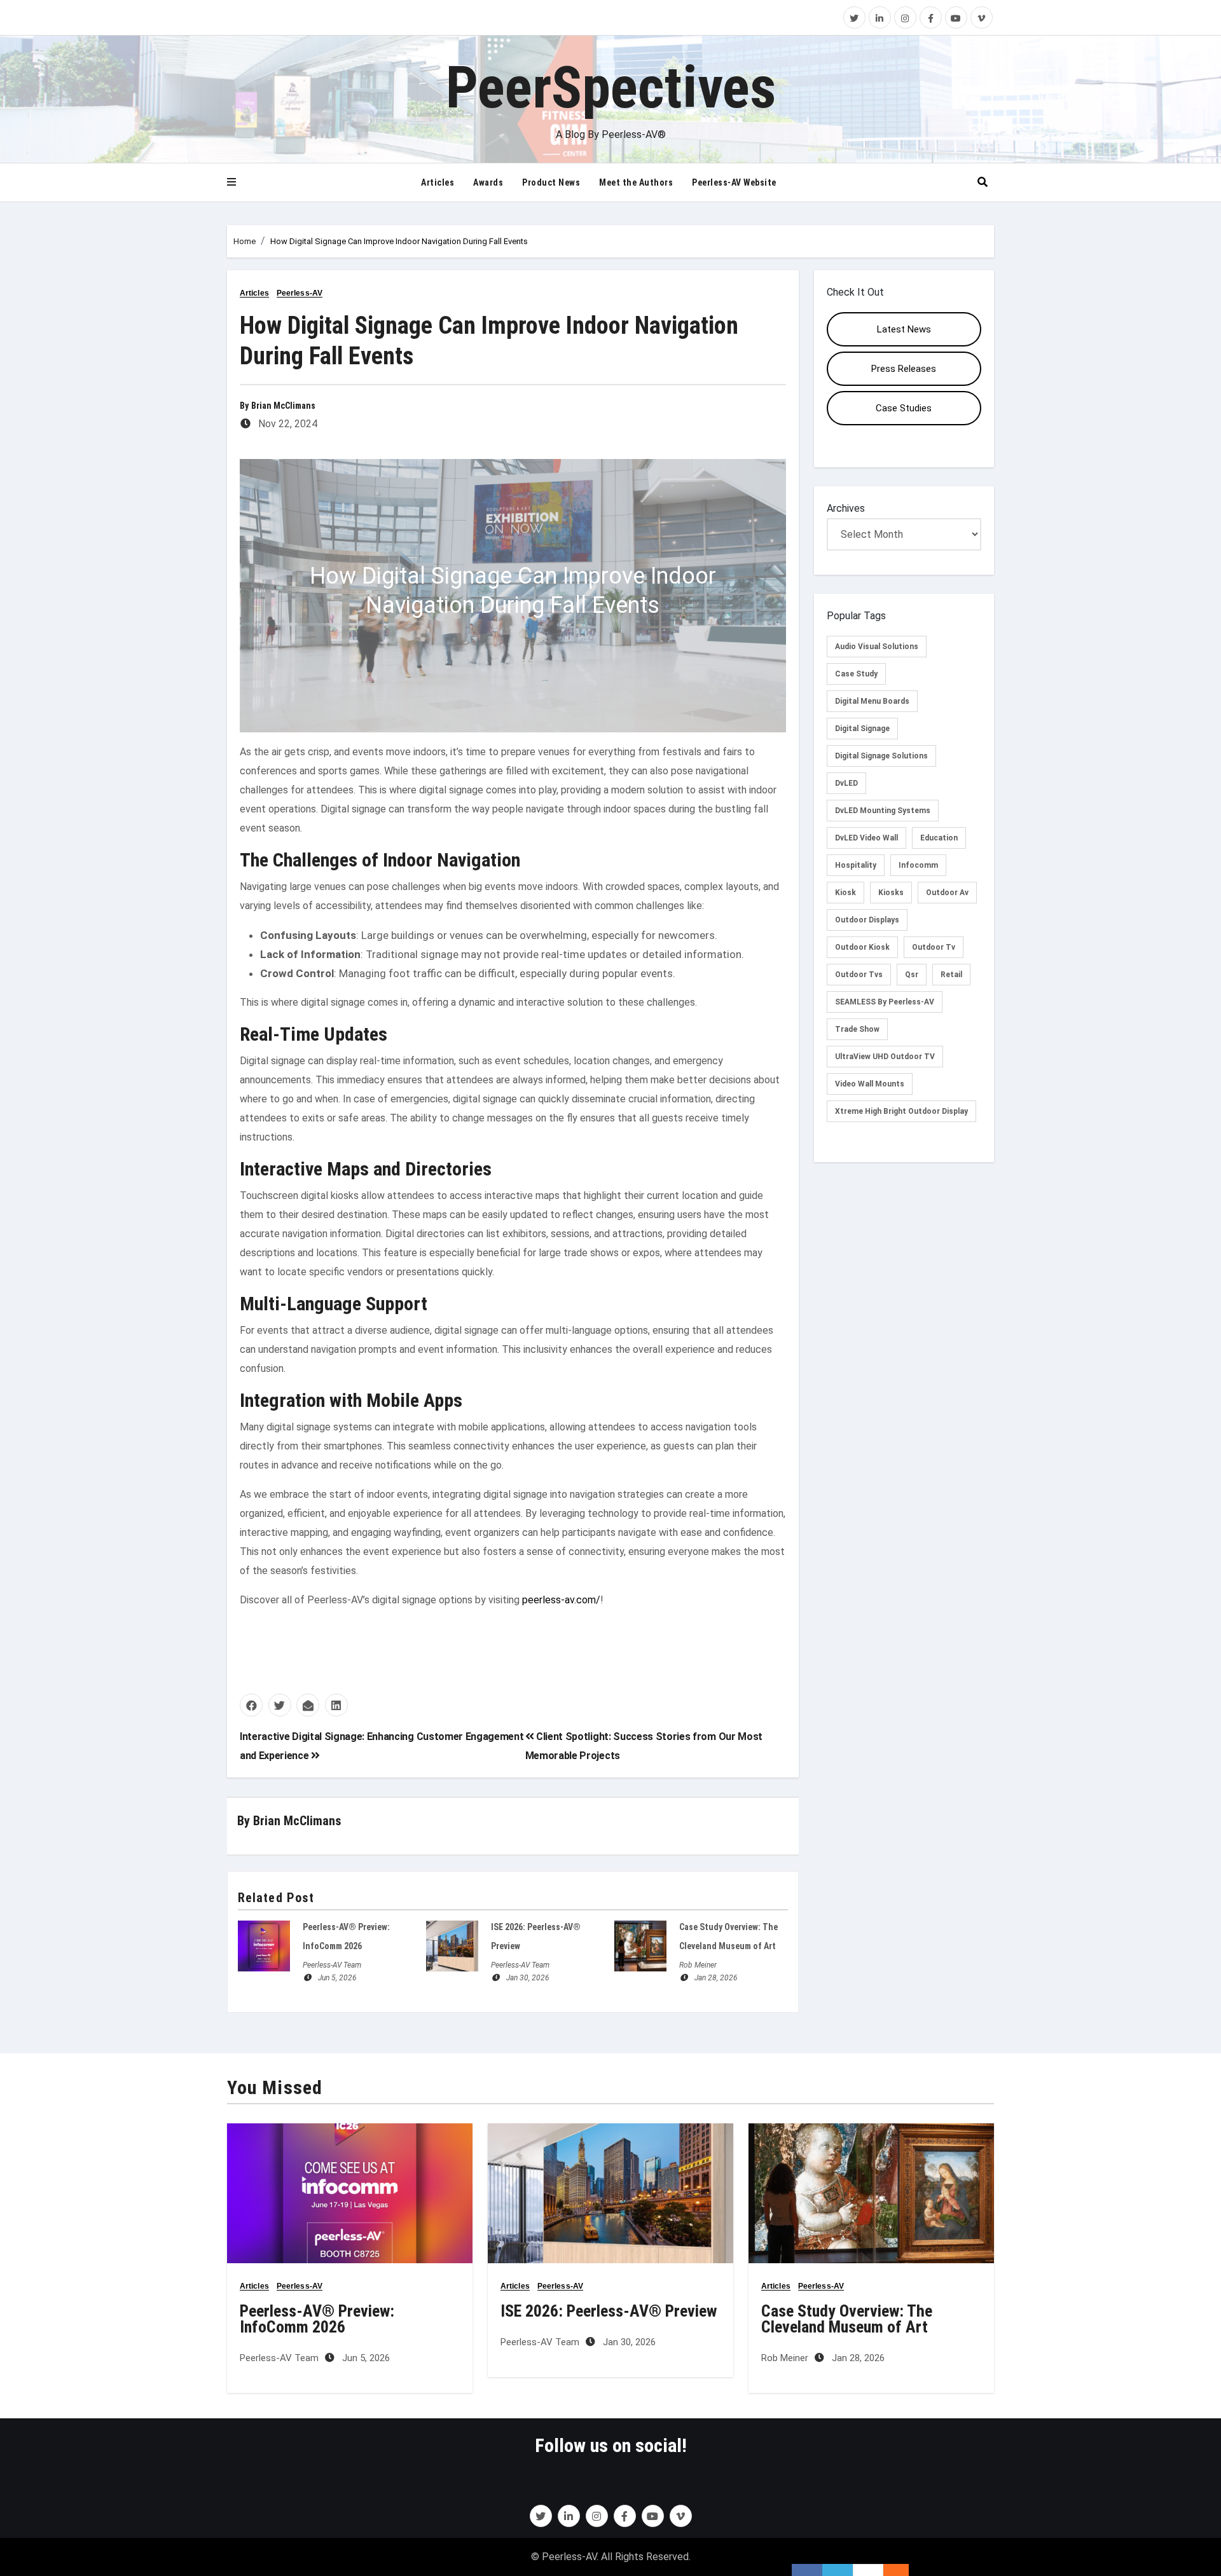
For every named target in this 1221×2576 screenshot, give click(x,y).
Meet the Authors (636, 182)
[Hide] (902, 2570)
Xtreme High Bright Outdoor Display (901, 1111)
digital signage (862, 729)
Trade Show (857, 1029)
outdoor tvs (859, 975)
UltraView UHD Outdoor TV (885, 1057)
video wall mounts (870, 1084)
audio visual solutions (877, 647)
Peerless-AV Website (734, 182)
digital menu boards (872, 701)
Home (245, 241)
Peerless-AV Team (332, 1965)
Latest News (904, 329)
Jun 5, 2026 (337, 1978)
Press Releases (904, 369)
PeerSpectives (611, 88)
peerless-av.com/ (561, 1600)
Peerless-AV (300, 293)
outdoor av (947, 893)
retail (951, 975)
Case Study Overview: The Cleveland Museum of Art (847, 2319)
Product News (551, 182)
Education (939, 838)
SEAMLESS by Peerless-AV (885, 1002)
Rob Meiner (698, 1965)
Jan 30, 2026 (528, 1978)
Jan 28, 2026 (716, 1978)
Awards (488, 182)
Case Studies (904, 408)
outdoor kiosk (862, 947)
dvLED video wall (866, 838)
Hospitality (856, 865)
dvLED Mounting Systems (883, 811)
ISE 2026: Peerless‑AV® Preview (609, 2311)
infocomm (918, 865)
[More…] (890, 2570)
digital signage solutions (881, 756)
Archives (846, 508)
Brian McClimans (283, 406)
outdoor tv (934, 947)
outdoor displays (867, 920)
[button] (231, 182)
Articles (438, 182)
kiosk (845, 893)
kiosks (891, 893)
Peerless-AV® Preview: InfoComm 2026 (317, 2319)
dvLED (846, 783)
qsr (912, 975)
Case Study (856, 674)
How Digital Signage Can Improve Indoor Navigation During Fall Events (399, 241)
